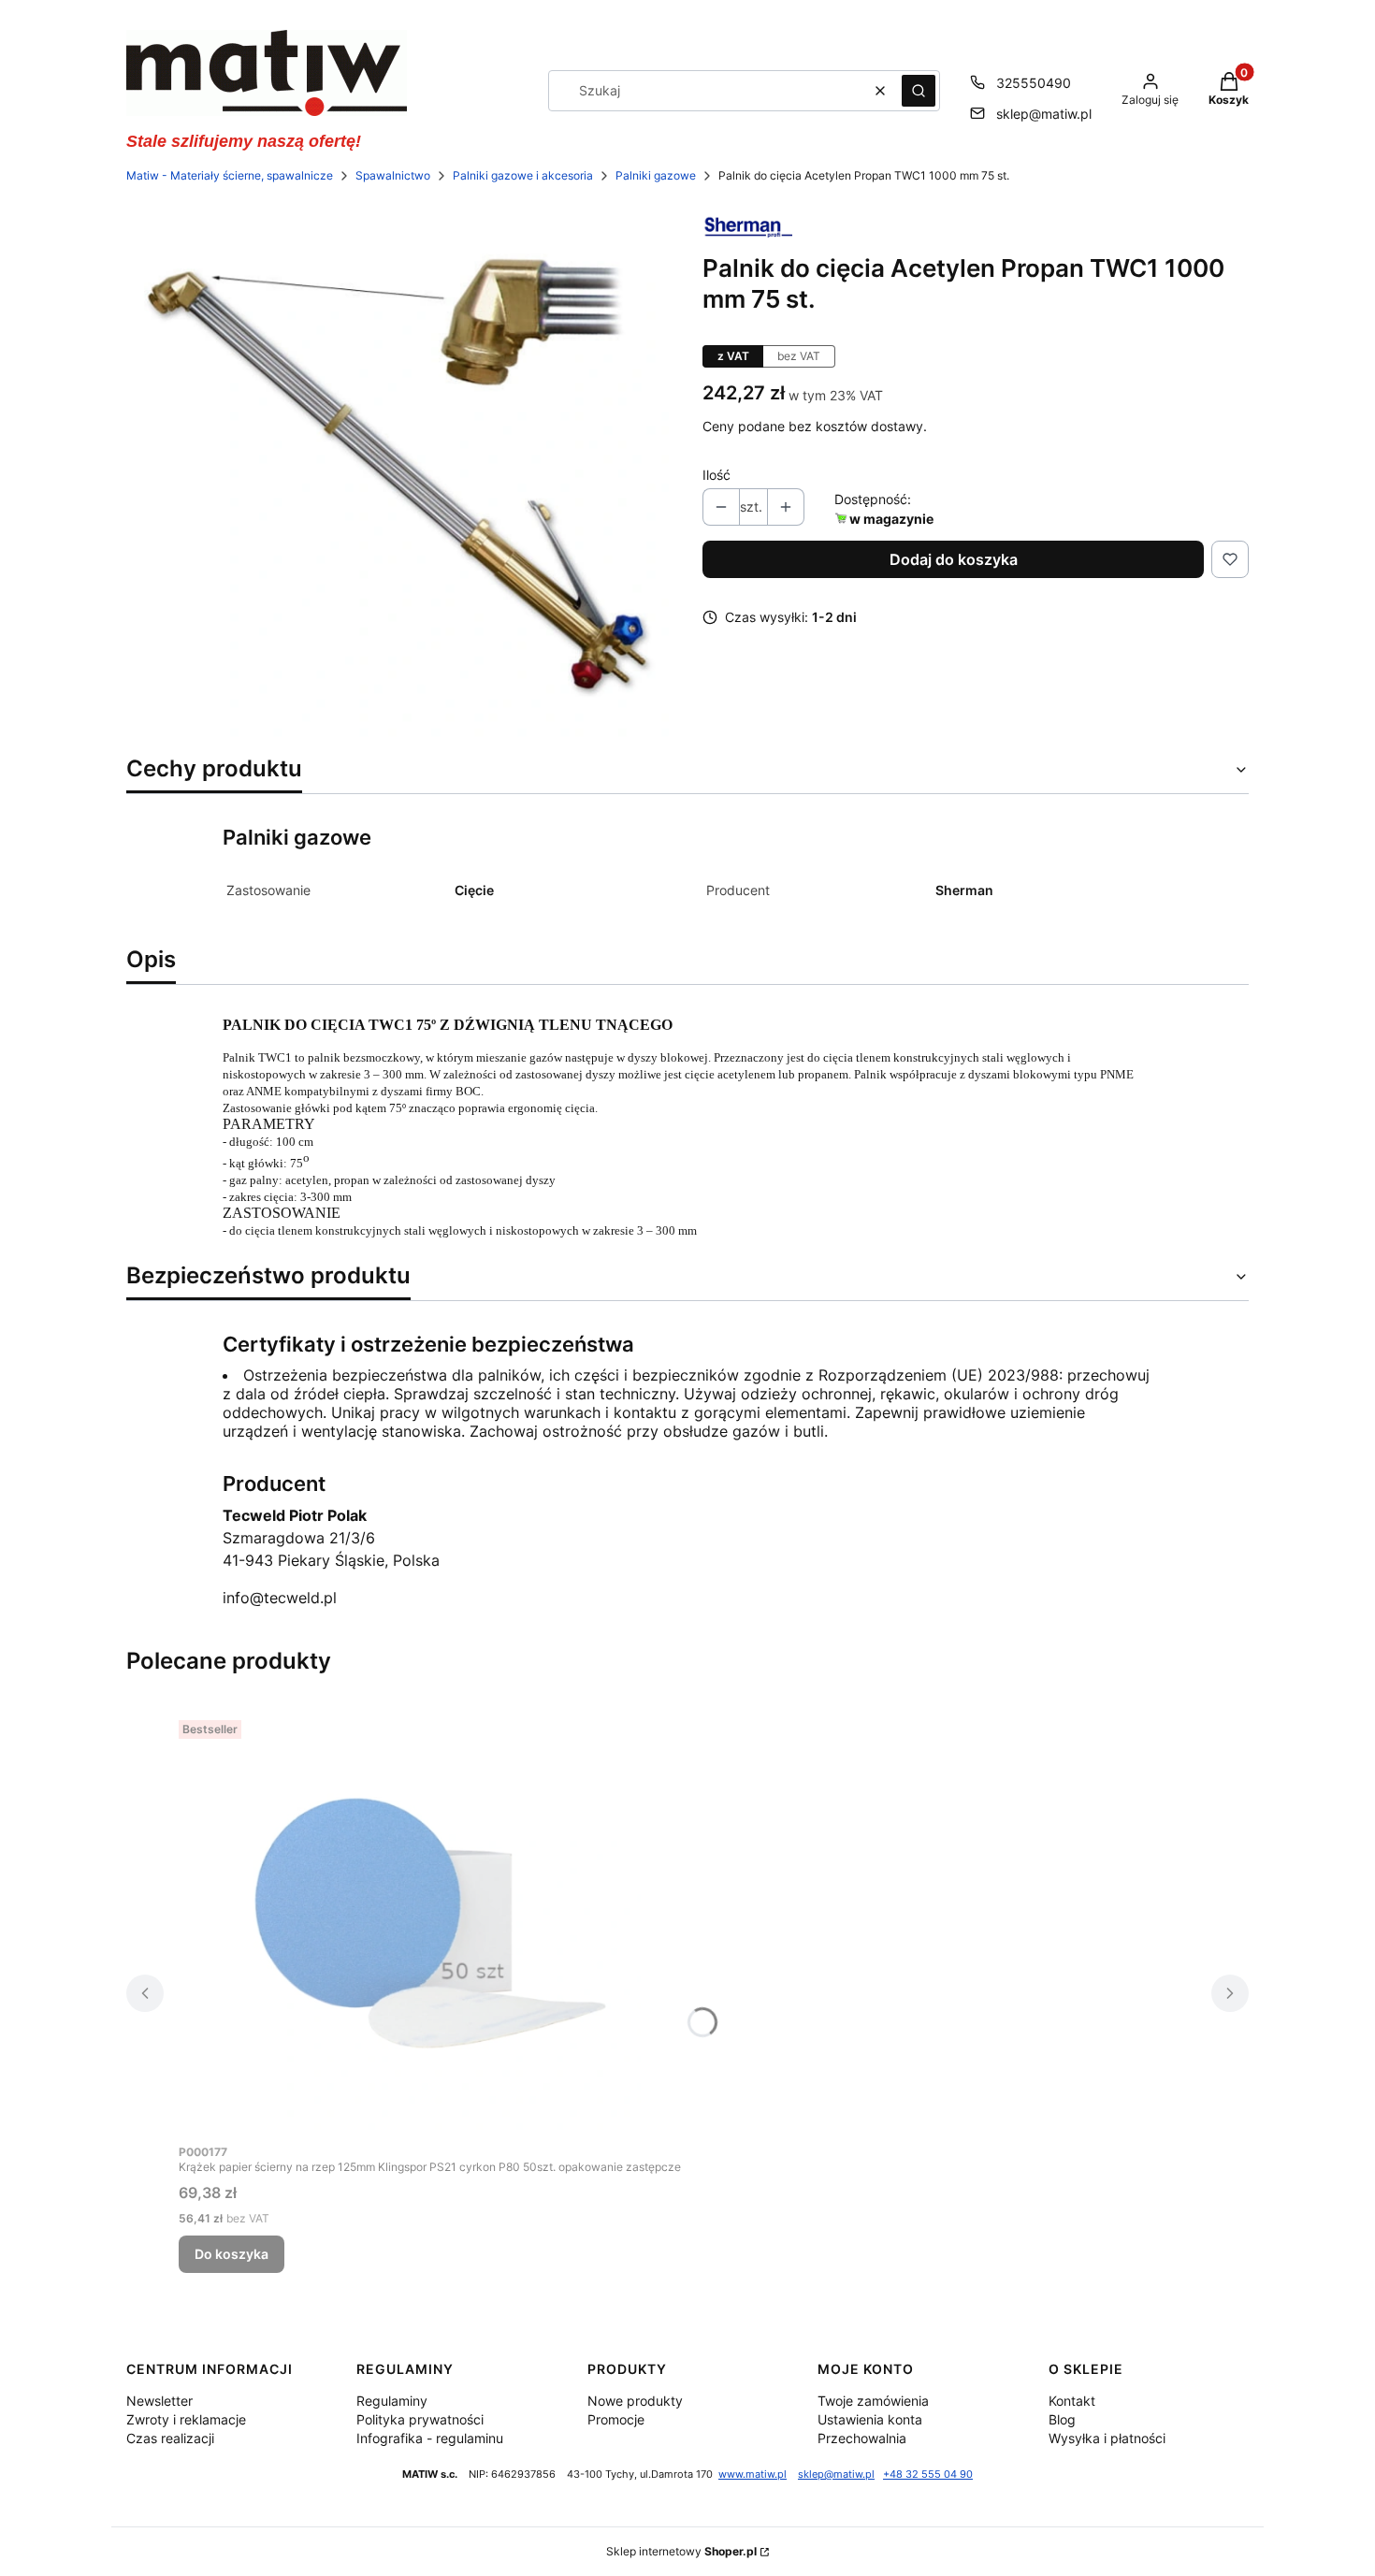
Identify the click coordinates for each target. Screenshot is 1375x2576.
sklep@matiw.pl (1044, 114)
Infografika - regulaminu (430, 2438)
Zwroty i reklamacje (186, 2419)
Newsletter (159, 2401)
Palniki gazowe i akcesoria (523, 175)
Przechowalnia (862, 2438)
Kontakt (1072, 2401)
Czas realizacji (170, 2438)
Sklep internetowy (681, 2551)
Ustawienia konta (870, 2419)
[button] (919, 91)
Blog (1062, 2419)
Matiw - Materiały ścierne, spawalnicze (230, 175)
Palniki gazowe (656, 175)
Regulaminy (392, 2401)
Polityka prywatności (420, 2419)
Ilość (716, 475)
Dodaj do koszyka (954, 559)
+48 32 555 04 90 (928, 2475)
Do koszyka (232, 2254)
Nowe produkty (635, 2401)
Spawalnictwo (393, 175)
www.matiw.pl (753, 2475)
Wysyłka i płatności (1107, 2438)
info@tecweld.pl (280, 1598)
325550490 (1034, 83)
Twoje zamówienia (873, 2401)
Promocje (616, 2419)
